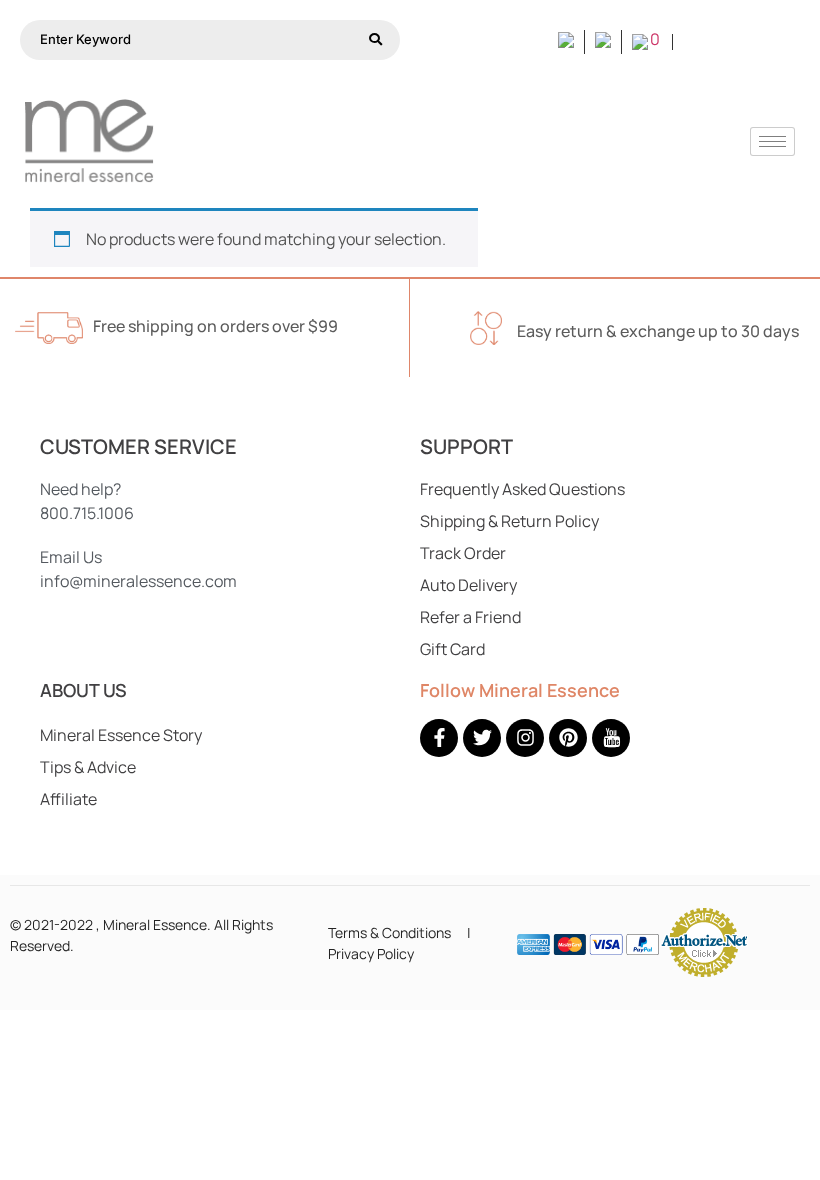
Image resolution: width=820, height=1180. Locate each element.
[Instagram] (525, 738)
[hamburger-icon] (772, 141)
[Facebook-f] (439, 738)
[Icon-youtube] (611, 738)
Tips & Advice (88, 767)
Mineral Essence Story (121, 735)
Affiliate (68, 799)
